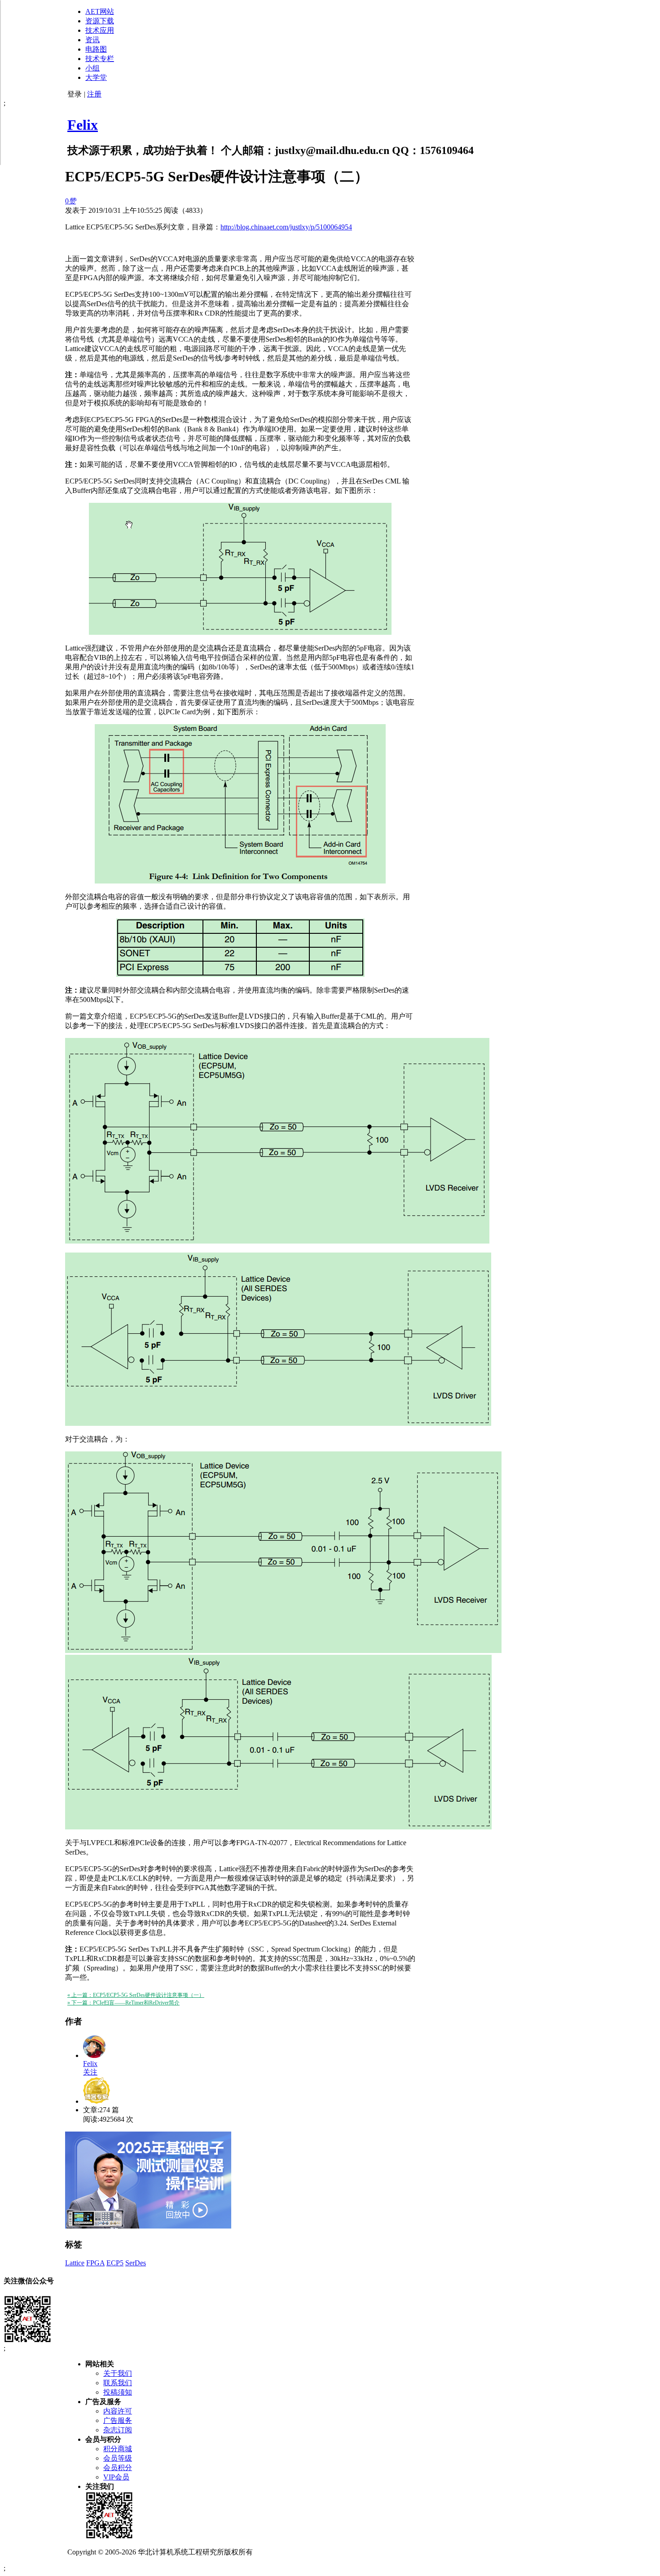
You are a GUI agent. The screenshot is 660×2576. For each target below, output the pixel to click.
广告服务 (118, 2420)
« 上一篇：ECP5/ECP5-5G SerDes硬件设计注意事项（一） (136, 1995)
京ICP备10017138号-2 (288, 2552)
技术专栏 (100, 59)
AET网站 (100, 11)
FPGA (95, 2263)
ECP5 (115, 2263)
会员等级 (118, 2458)
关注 (90, 2072)
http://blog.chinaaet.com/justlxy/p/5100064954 (286, 227)
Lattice (75, 2263)
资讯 (92, 40)
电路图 (96, 49)
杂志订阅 (118, 2430)
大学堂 (96, 77)
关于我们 (118, 2373)
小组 (92, 68)
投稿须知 (118, 2392)
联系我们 (118, 2383)
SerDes (136, 2263)
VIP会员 (116, 2477)
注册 (94, 94)
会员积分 (118, 2468)
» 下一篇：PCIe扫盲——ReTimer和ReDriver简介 (123, 2003)
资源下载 (100, 21)
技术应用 (100, 30)
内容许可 (118, 2411)
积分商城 (118, 2449)
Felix (83, 125)
